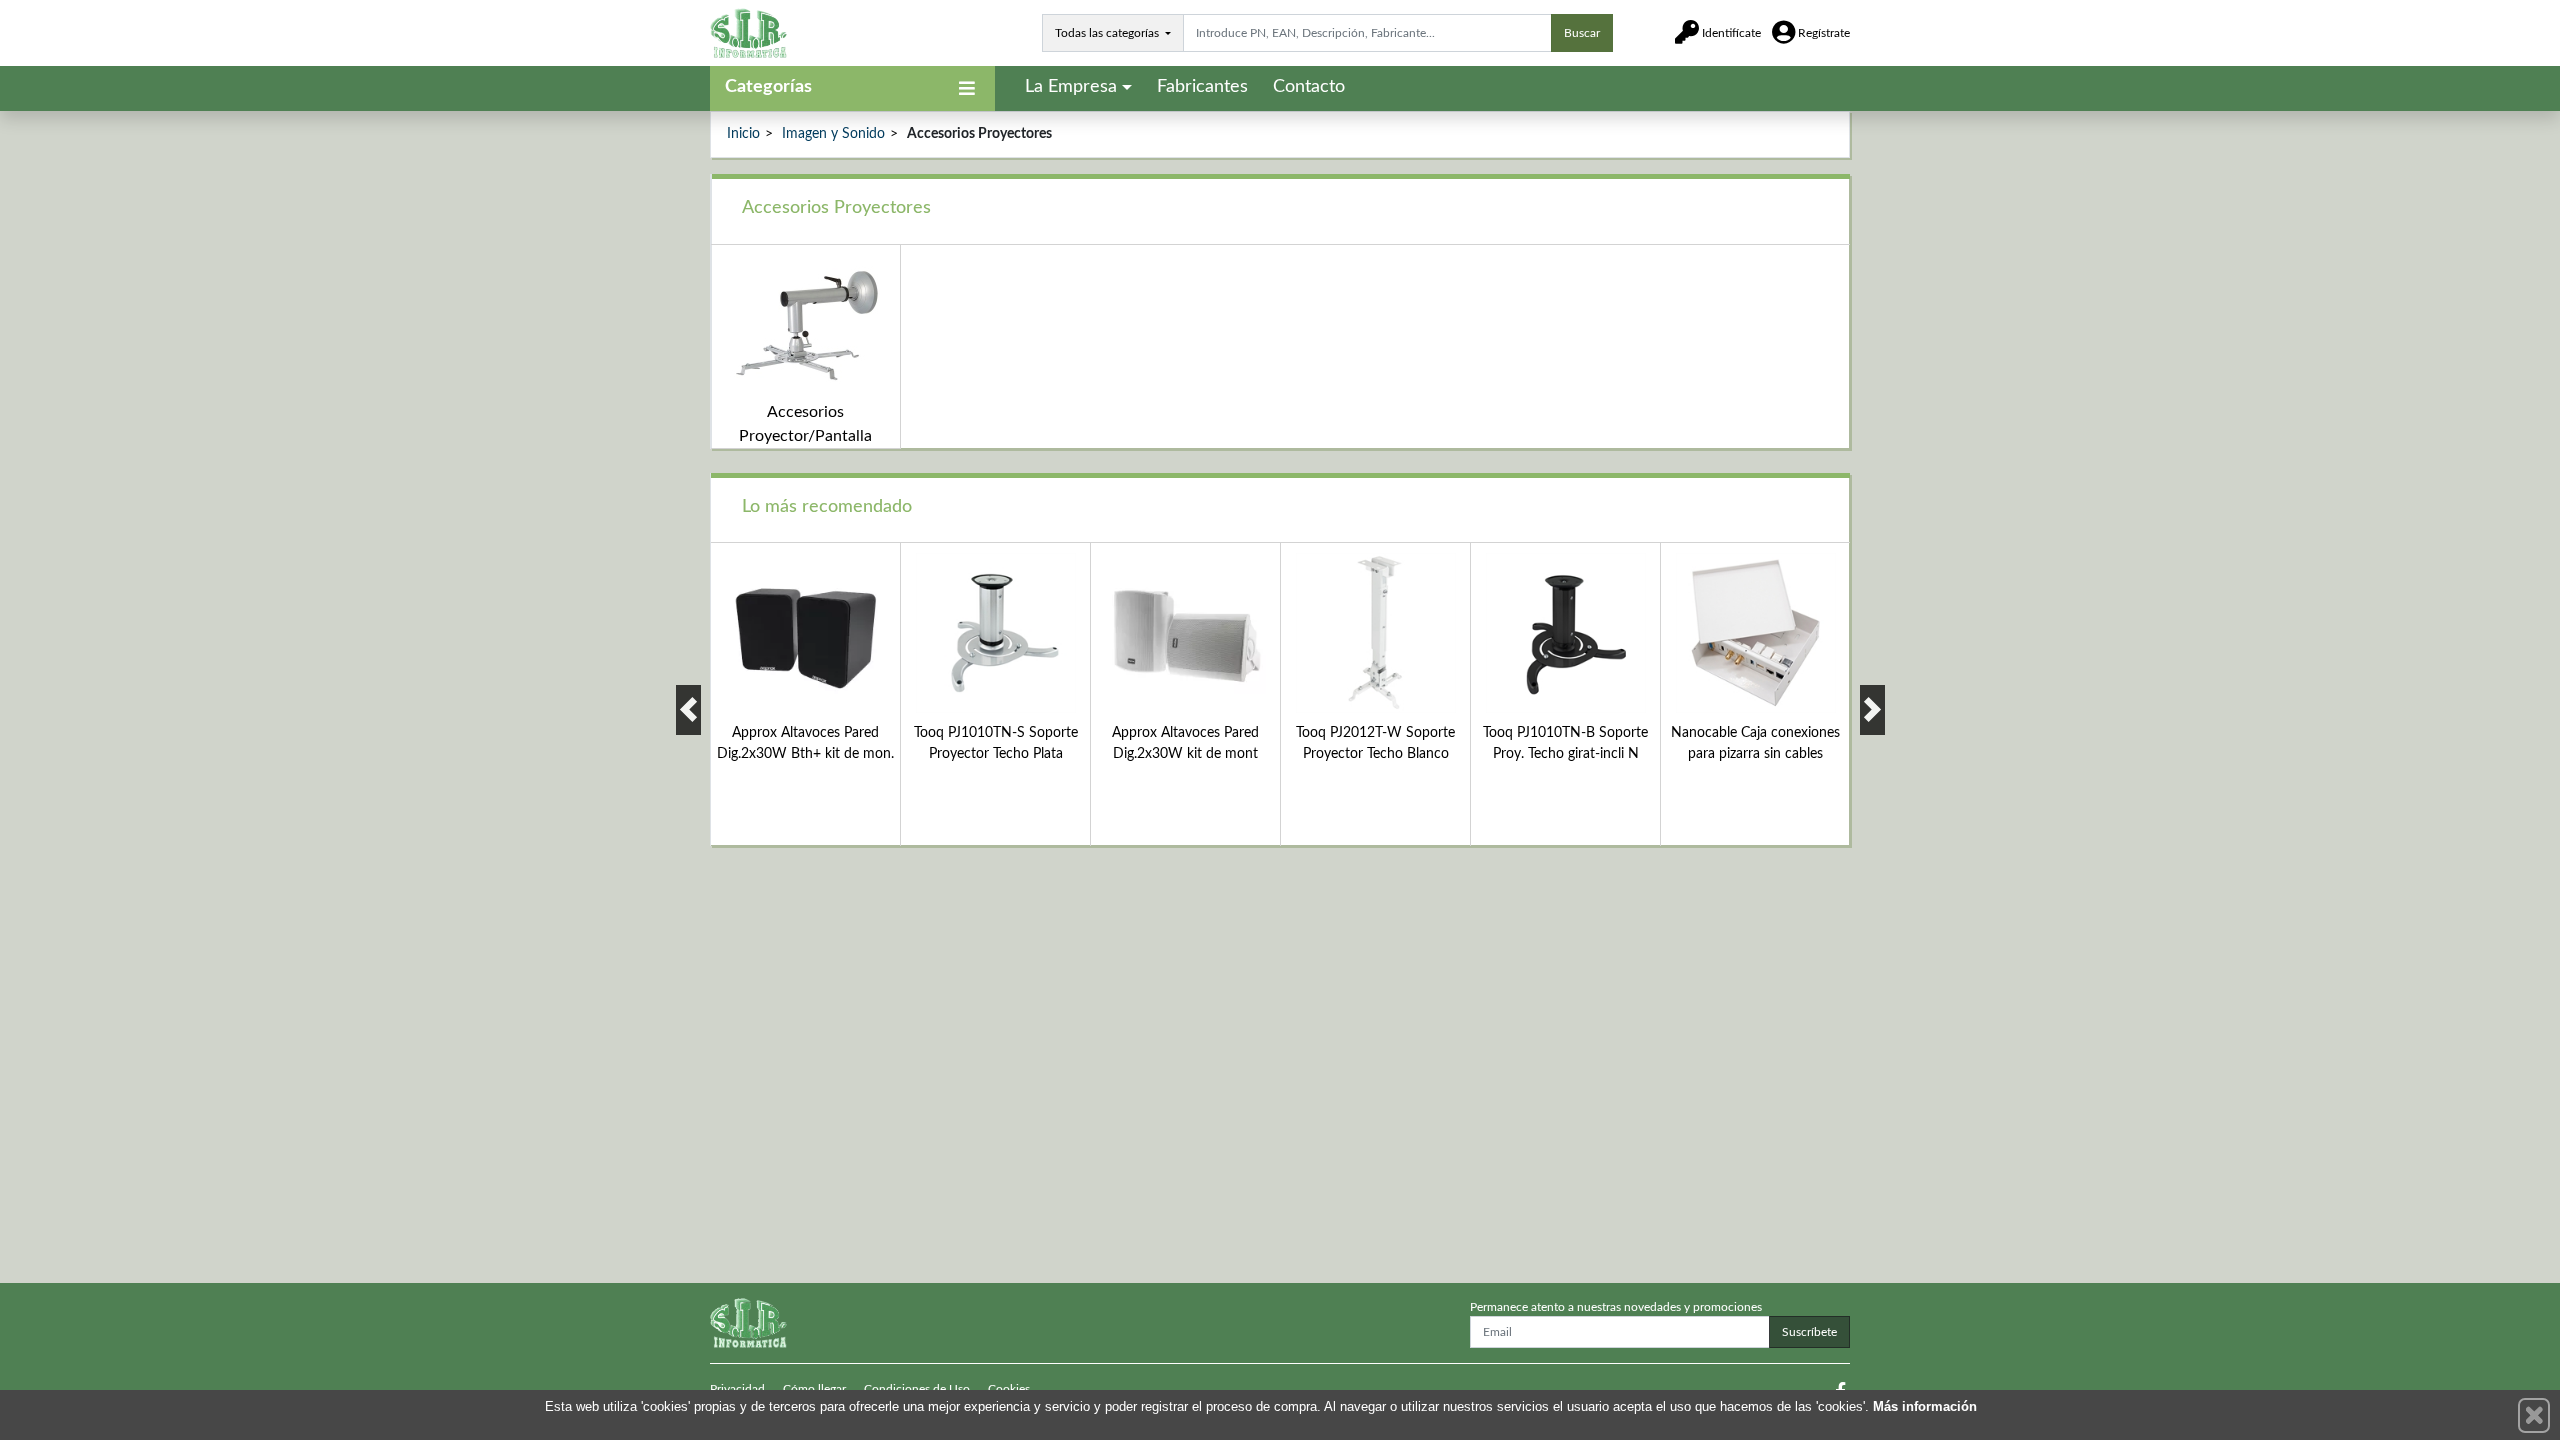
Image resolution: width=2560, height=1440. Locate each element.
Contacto (1309, 87)
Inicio (743, 134)
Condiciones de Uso (917, 1389)
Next (1872, 710)
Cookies (1009, 1389)
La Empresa (1071, 87)
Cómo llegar (814, 1389)
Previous (688, 710)
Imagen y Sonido (833, 134)
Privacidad (737, 1389)
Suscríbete (1809, 1332)
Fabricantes (1202, 87)
